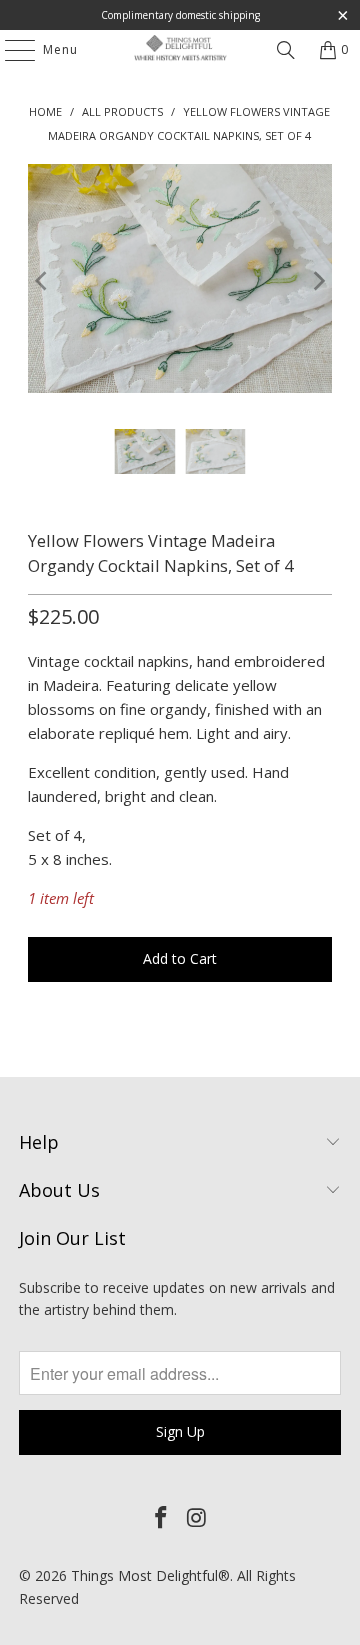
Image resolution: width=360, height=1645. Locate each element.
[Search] (286, 50)
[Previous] (43, 281)
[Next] (317, 281)
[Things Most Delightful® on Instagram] (197, 1518)
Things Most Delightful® (150, 1575)
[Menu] (10, 50)
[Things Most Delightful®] (180, 50)
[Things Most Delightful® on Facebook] (161, 1518)
